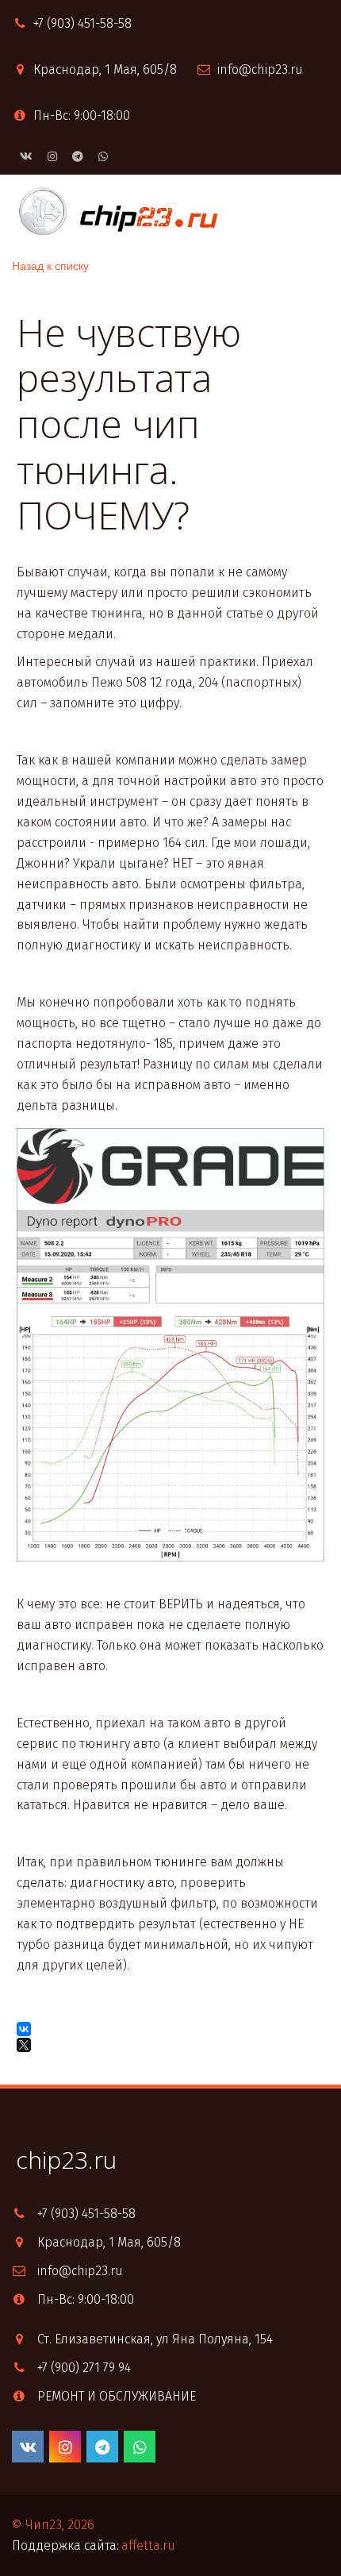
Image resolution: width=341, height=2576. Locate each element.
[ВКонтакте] (24, 2029)
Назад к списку (50, 265)
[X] (25, 2045)
